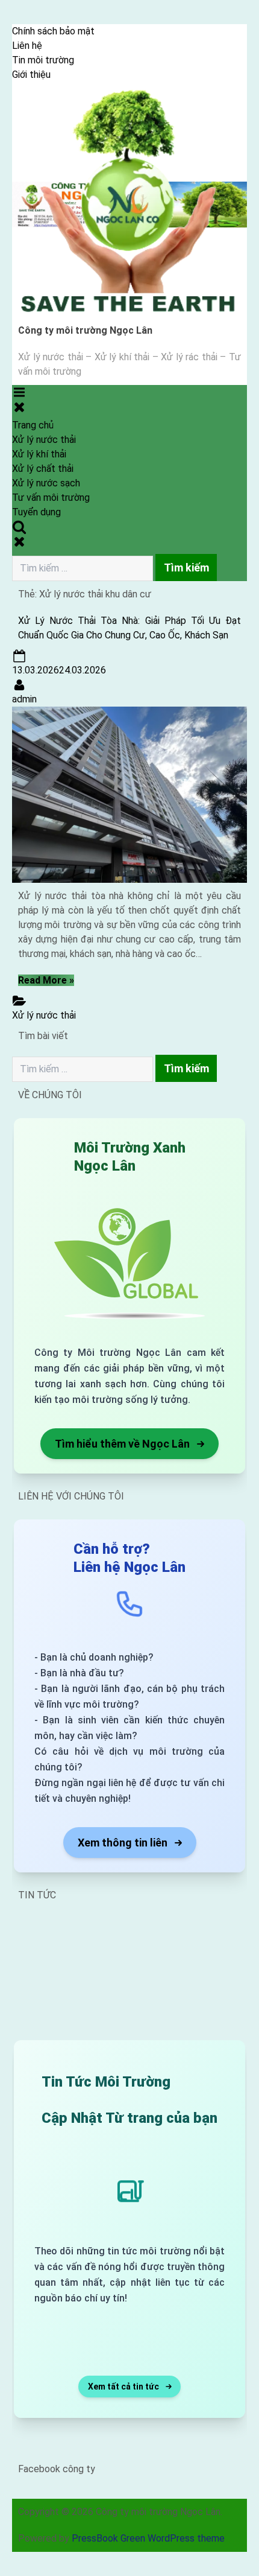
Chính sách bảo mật (53, 31)
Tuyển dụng (36, 512)
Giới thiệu (31, 75)
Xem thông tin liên (123, 1843)
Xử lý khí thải (39, 454)
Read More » (46, 980)
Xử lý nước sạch (46, 483)
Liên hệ (27, 46)
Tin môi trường (43, 60)
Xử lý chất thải (43, 469)
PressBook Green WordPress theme (148, 2538)
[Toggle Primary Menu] (19, 399)
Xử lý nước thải (44, 440)
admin (24, 699)
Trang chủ (33, 425)
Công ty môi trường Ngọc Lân (85, 330)
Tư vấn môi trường (51, 498)
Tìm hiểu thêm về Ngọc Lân (122, 1444)
